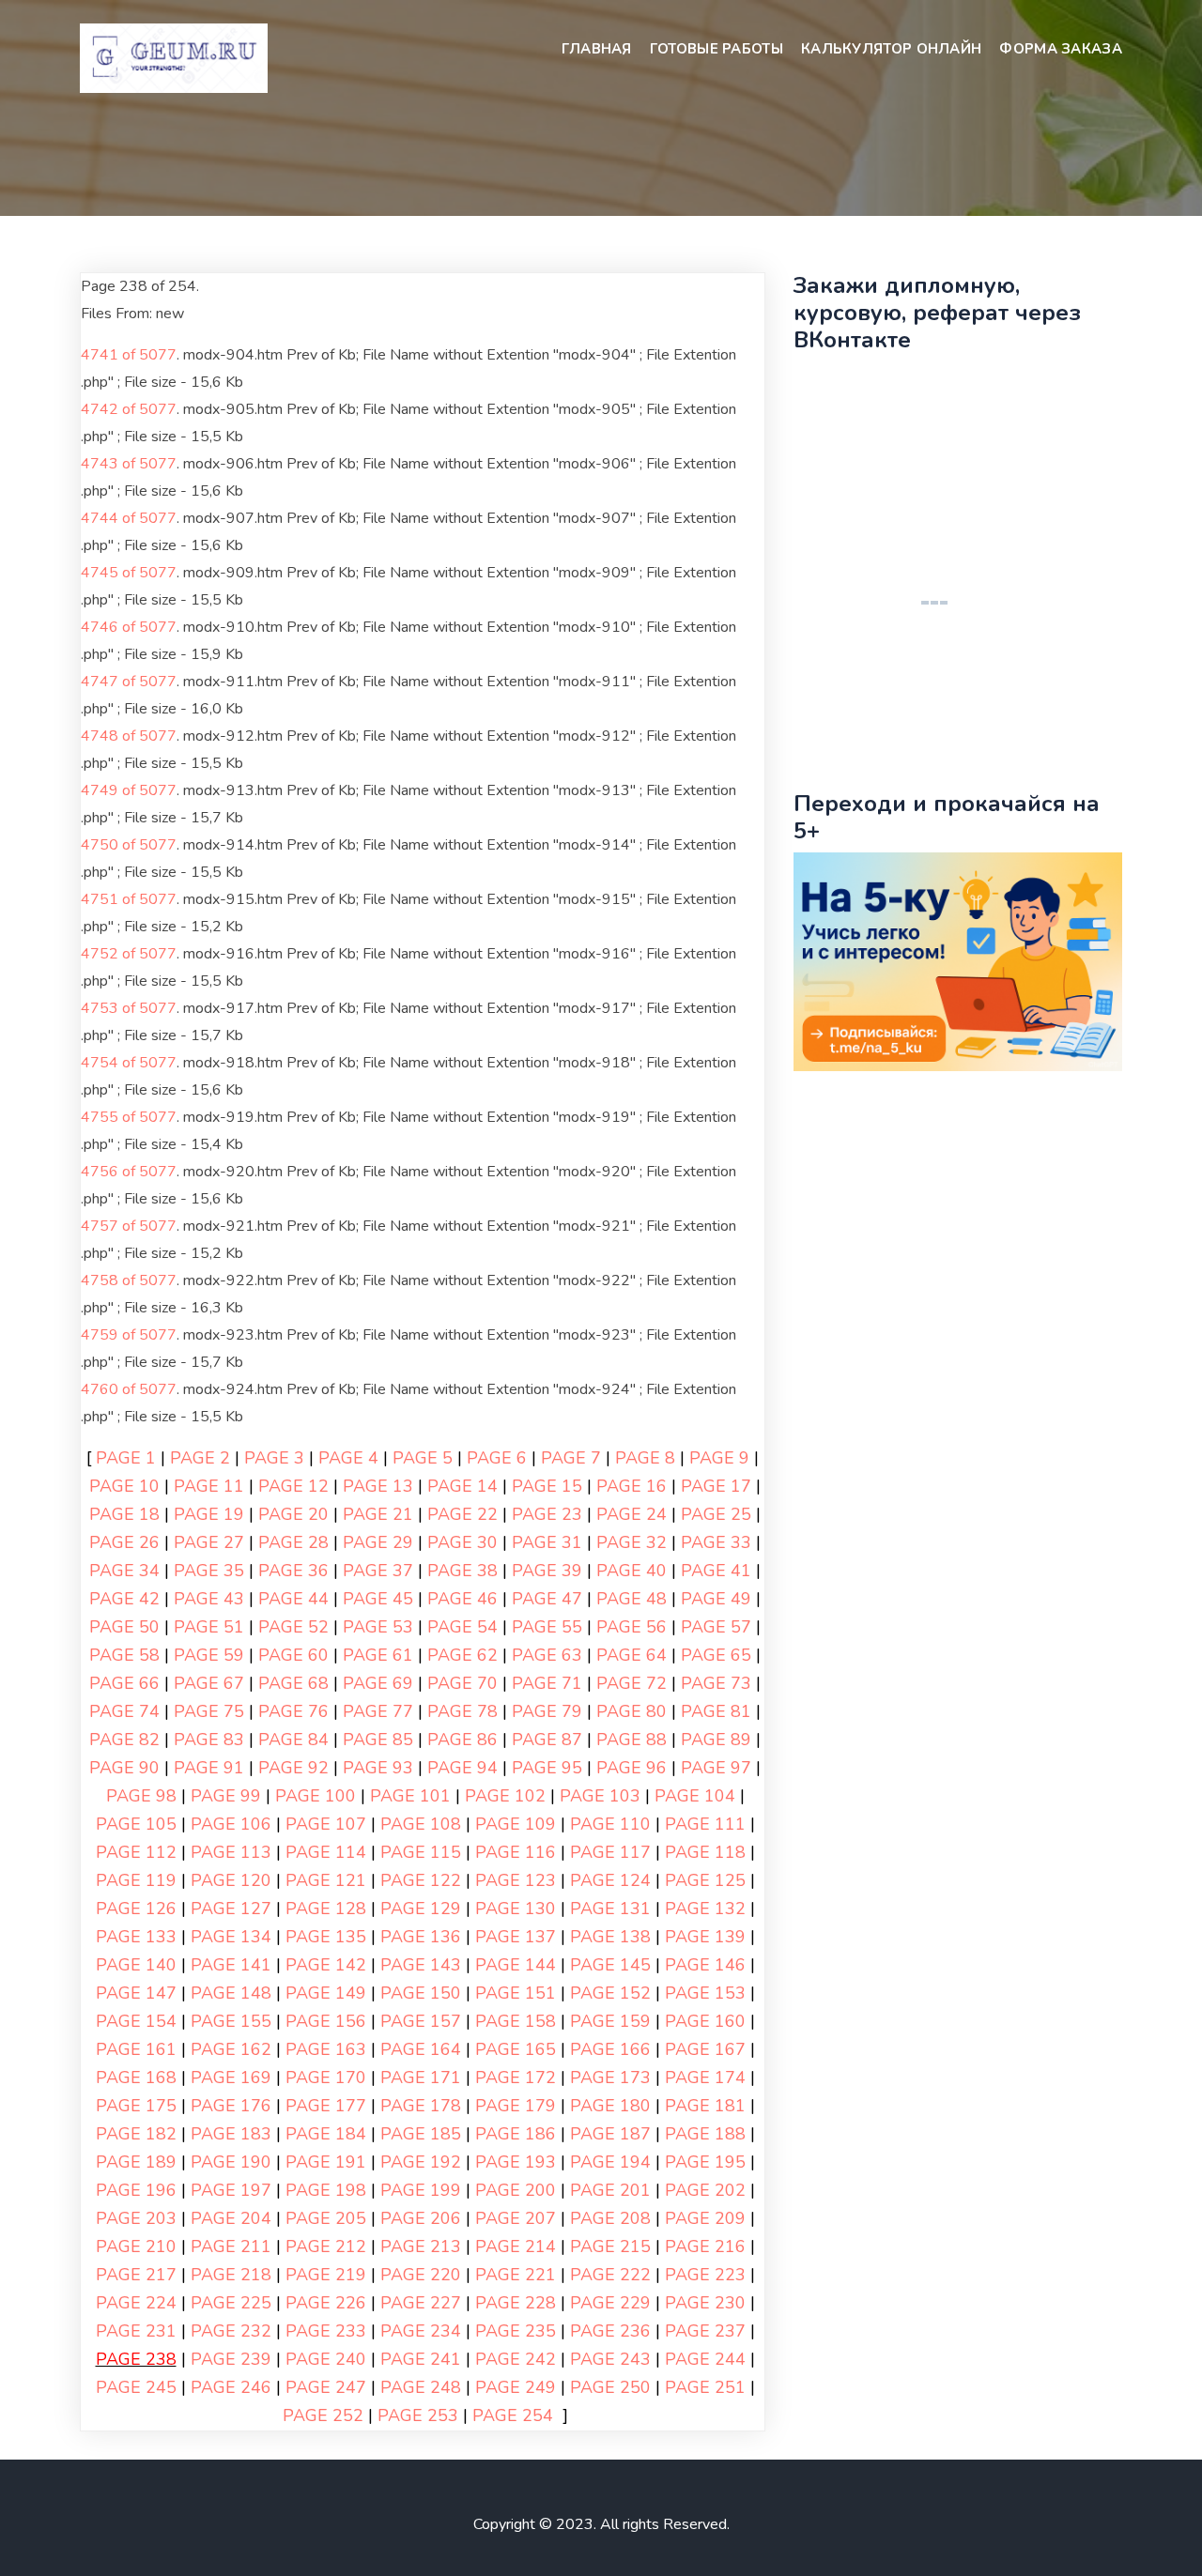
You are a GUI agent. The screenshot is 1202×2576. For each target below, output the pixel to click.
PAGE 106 (231, 1824)
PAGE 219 (326, 2275)
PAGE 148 (231, 1993)
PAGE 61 (378, 1655)
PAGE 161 (136, 2049)
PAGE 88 (632, 1740)
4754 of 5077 (129, 1063)
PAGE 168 (136, 2078)
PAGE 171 (421, 2078)
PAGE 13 (378, 1486)
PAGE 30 (462, 1542)
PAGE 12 (293, 1486)
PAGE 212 (326, 2246)
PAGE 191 (326, 2162)
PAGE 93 (378, 1768)
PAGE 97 (716, 1768)
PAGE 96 (632, 1768)
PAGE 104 (695, 1796)
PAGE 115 (421, 1852)
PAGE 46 (462, 1599)
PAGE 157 (421, 2021)
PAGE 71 (547, 1683)
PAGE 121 (326, 1880)
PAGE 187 (610, 2134)
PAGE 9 (719, 1458)
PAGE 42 (124, 1599)
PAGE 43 (209, 1599)
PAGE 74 (124, 1711)
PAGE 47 (547, 1599)
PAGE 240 (326, 2359)
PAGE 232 (231, 2331)
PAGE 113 (231, 1852)
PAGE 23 (547, 1514)
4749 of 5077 (129, 790)
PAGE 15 (547, 1486)
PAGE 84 (293, 1740)
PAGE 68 (293, 1683)
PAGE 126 (136, 1909)
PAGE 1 (126, 1458)
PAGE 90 (124, 1768)
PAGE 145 (610, 1965)
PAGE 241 (421, 2359)
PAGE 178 (421, 2106)
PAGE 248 (421, 2387)
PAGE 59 (209, 1655)
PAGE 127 (231, 1909)
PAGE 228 (516, 2303)
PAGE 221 (516, 2275)
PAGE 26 (124, 1542)
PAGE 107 (326, 1824)
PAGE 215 (610, 2246)
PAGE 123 (516, 1880)
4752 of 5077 (129, 954)
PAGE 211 (231, 2246)
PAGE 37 (378, 1571)
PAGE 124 (610, 1880)
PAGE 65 (716, 1655)
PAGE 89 (716, 1740)
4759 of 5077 (129, 1335)
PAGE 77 (378, 1711)
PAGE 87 (547, 1740)
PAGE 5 (423, 1458)
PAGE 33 (716, 1542)
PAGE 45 (378, 1599)
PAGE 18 (124, 1514)
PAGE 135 (326, 1937)
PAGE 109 (516, 1824)
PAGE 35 (209, 1571)
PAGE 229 (610, 2303)
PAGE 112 (136, 1852)
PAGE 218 (231, 2275)
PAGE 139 (705, 1937)
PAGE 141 (231, 1965)
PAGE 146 (705, 1965)
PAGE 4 (348, 1458)
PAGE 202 (705, 2190)
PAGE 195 (705, 2162)
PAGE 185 (421, 2134)
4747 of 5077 (129, 682)
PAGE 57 (716, 1627)
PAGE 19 (209, 1514)
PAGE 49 (716, 1599)
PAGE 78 (462, 1711)
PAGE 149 (326, 1993)
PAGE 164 (421, 2049)
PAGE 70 (462, 1683)
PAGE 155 (231, 2021)
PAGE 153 (705, 1993)
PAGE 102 (505, 1796)
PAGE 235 (516, 2331)
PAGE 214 (516, 2246)
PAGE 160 (705, 2021)
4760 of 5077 (129, 1389)
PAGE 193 (516, 2162)
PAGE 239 (231, 2359)
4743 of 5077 (129, 464)
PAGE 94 (462, 1768)
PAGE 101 (410, 1796)
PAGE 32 (632, 1542)
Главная (597, 49)
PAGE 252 (323, 2415)
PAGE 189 (136, 2162)
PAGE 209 (705, 2218)
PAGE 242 (516, 2359)
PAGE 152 (610, 1993)
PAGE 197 (231, 2190)
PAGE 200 (516, 2190)
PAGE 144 (516, 1965)
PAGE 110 (610, 1824)
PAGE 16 (632, 1486)
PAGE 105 (136, 1824)
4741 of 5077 (129, 355)
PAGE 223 (705, 2275)
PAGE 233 (326, 2331)
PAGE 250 (610, 2387)
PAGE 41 (716, 1571)
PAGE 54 (462, 1627)
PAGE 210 (136, 2246)
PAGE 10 (124, 1486)
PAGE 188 (705, 2134)
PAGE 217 (136, 2275)
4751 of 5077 (129, 899)
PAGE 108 (421, 1824)
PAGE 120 (231, 1880)
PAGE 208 (610, 2218)
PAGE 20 (293, 1514)
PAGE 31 (547, 1542)
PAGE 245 (136, 2387)
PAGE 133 (136, 1937)
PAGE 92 (293, 1768)
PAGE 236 (610, 2331)
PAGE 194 (610, 2162)
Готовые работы (717, 49)
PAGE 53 (378, 1627)
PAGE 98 (141, 1796)
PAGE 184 (326, 2134)
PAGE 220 (421, 2275)
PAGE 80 (632, 1711)
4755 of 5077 (129, 1117)
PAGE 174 (705, 2078)
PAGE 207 (516, 2218)
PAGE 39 (547, 1571)
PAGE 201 (610, 2190)
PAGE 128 (326, 1909)
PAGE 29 (378, 1542)
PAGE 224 (136, 2303)
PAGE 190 (231, 2162)
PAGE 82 (124, 1740)
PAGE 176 (231, 2106)
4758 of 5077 (129, 1280)
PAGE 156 (326, 2021)
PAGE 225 (231, 2303)
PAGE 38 (462, 1571)
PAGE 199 (421, 2190)
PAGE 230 (705, 2303)
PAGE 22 (462, 1514)
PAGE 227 (421, 2303)
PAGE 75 (209, 1711)
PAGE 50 (124, 1627)
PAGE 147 (136, 1993)
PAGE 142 (326, 1965)
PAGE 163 (326, 2049)
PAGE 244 (705, 2359)
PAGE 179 (516, 2106)
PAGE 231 (136, 2331)
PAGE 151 (516, 1993)
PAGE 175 (136, 2106)
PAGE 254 (513, 2415)
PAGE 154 (136, 2021)
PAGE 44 (293, 1599)
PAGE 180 (610, 2106)
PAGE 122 (421, 1880)
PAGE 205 (326, 2218)
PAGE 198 (326, 2190)
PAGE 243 (610, 2359)
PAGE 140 (136, 1965)
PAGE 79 (547, 1711)
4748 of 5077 (129, 736)
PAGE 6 (497, 1458)
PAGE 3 (274, 1458)
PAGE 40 (632, 1571)
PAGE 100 (316, 1796)
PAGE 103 (600, 1796)
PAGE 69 (378, 1683)
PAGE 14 (462, 1486)
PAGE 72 (632, 1683)
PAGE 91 (209, 1768)
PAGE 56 (632, 1627)
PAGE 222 (610, 2275)
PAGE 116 (516, 1852)
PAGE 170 (326, 2078)
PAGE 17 (716, 1486)
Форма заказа (1061, 49)
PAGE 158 (516, 2021)
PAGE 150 (421, 1993)
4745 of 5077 (129, 573)
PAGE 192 (421, 2162)
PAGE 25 (716, 1514)
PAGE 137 (516, 1937)
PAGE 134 (231, 1937)
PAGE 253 (418, 2415)
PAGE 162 (231, 2049)
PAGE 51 (209, 1627)
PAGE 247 (326, 2387)
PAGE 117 (610, 1852)
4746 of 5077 (129, 627)
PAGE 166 (610, 2049)
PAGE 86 (462, 1740)
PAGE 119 (136, 1880)
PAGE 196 (136, 2190)
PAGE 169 (231, 2078)
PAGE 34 (124, 1571)
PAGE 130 (516, 1909)
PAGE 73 (716, 1683)
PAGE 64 (632, 1655)
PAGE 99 (226, 1796)
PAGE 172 (516, 2078)
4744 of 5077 (129, 518)
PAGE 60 (293, 1655)
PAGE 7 (571, 1458)
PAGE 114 (326, 1852)
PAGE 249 (516, 2387)
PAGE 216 (705, 2246)
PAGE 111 (705, 1824)
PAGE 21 (378, 1514)
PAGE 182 (136, 2134)
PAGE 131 (610, 1909)
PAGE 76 (293, 1711)
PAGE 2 (200, 1458)
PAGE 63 (547, 1655)
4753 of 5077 (129, 1008)
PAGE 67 (209, 1683)
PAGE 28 (293, 1542)
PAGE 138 (610, 1937)
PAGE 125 (705, 1880)
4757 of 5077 (129, 1226)
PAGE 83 (209, 1740)
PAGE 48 (632, 1599)
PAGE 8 (645, 1458)
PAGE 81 (716, 1711)
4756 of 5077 (129, 1172)
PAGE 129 (421, 1909)
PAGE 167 (705, 2049)
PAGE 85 (378, 1740)
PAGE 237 (705, 2331)
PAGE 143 (421, 1965)
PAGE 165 (516, 2049)
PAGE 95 (547, 1768)
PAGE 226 (326, 2303)
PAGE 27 (209, 1542)
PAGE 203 (136, 2218)
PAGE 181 (705, 2106)
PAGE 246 (231, 2387)
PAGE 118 (705, 1852)
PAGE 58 (124, 1655)
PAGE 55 (547, 1627)
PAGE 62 (462, 1655)
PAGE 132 (705, 1909)
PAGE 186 (516, 2134)
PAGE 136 (421, 1937)
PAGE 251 (705, 2387)
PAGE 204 (231, 2218)
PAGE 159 (610, 2021)
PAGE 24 (632, 1514)
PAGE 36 (293, 1571)
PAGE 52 (293, 1627)
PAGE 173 (610, 2078)
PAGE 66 (124, 1683)
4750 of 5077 (129, 845)
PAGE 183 (231, 2134)
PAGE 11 (209, 1486)
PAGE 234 (421, 2331)
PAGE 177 (326, 2106)
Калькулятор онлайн (891, 49)
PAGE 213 (421, 2246)
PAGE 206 (421, 2218)
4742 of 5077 (129, 409)
